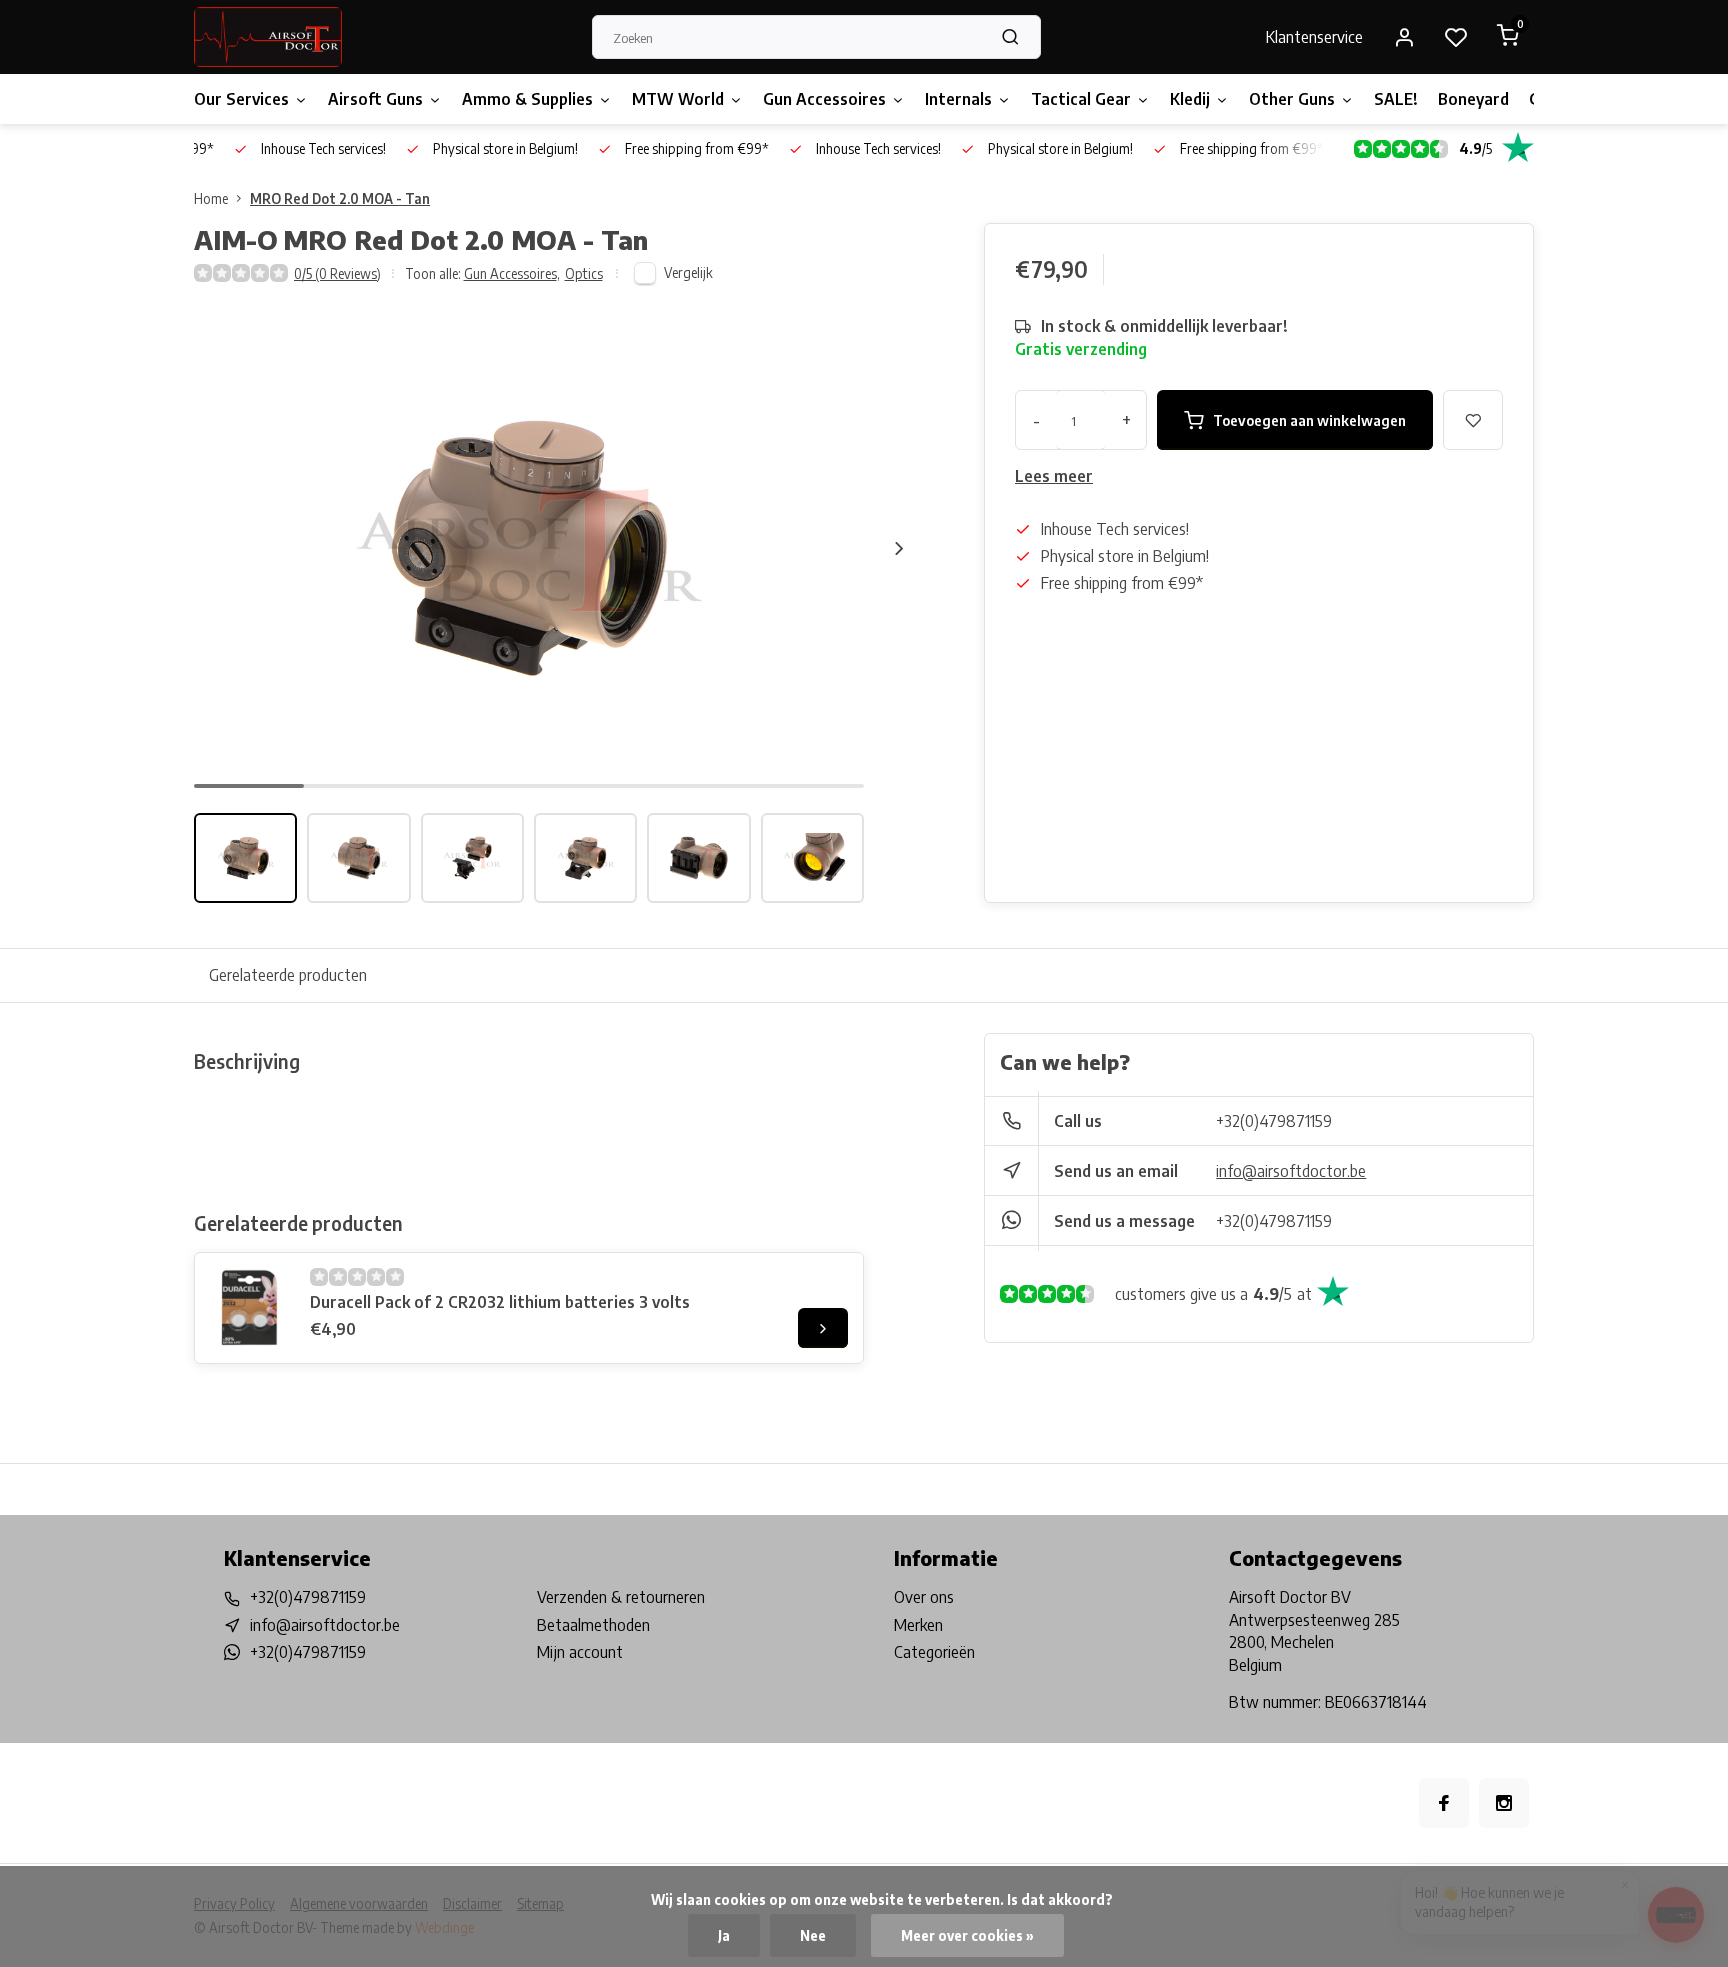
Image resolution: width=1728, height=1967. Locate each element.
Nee (813, 1935)
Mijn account (580, 1652)
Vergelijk (688, 272)
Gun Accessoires (824, 99)
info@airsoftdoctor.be (1291, 1171)
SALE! (1396, 99)
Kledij (1190, 99)
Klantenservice (1314, 37)
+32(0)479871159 (1274, 1121)
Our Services (241, 99)
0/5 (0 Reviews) (337, 273)
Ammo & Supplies (527, 99)
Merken (918, 1625)
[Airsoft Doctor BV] (268, 37)
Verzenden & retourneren (621, 1597)
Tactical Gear (1081, 99)
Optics (584, 273)
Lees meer (1054, 476)
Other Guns (1292, 99)
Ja (724, 1935)
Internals (958, 99)
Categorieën (934, 1652)
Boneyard (1473, 99)
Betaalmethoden (593, 1625)
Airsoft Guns (375, 99)
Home (211, 198)
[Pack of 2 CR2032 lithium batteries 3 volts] (250, 1308)
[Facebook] (1444, 1803)
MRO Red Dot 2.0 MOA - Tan (340, 198)
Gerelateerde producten (288, 975)
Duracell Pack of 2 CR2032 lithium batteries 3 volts (500, 1302)
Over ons (924, 1597)
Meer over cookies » (967, 1935)
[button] (899, 548)
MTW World (678, 99)
